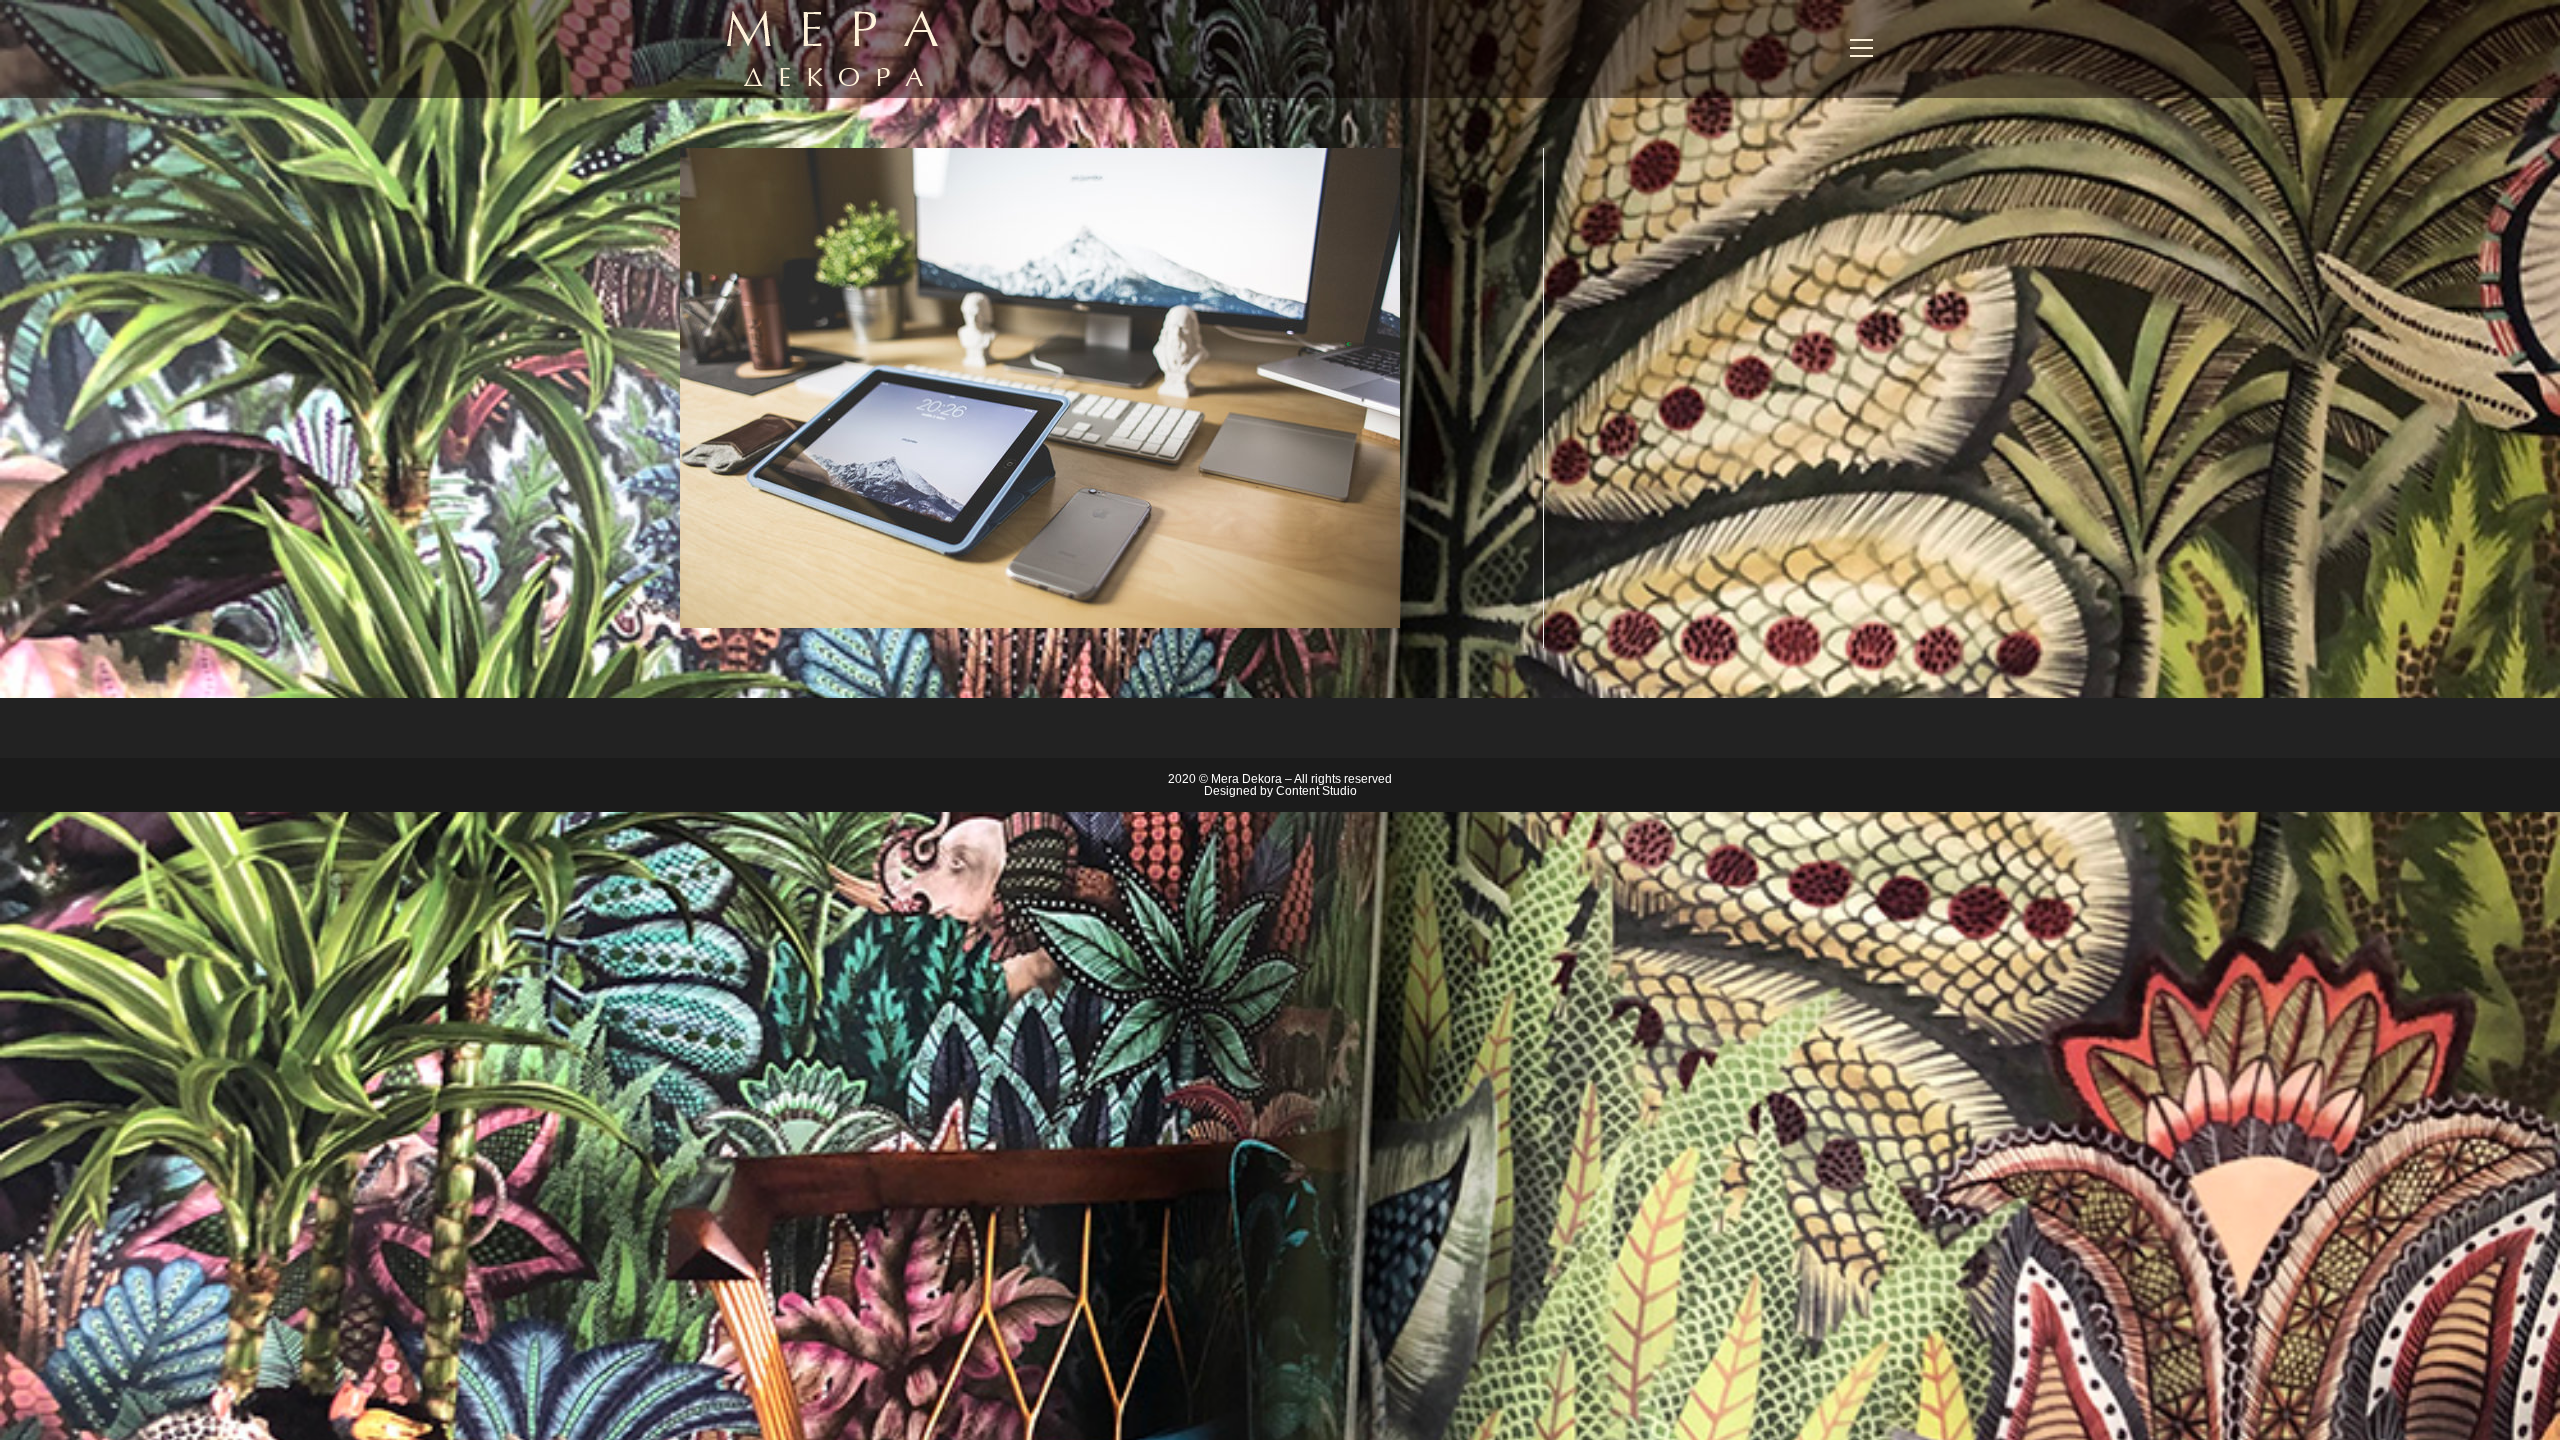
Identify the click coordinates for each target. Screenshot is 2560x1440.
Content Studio (1316, 791)
